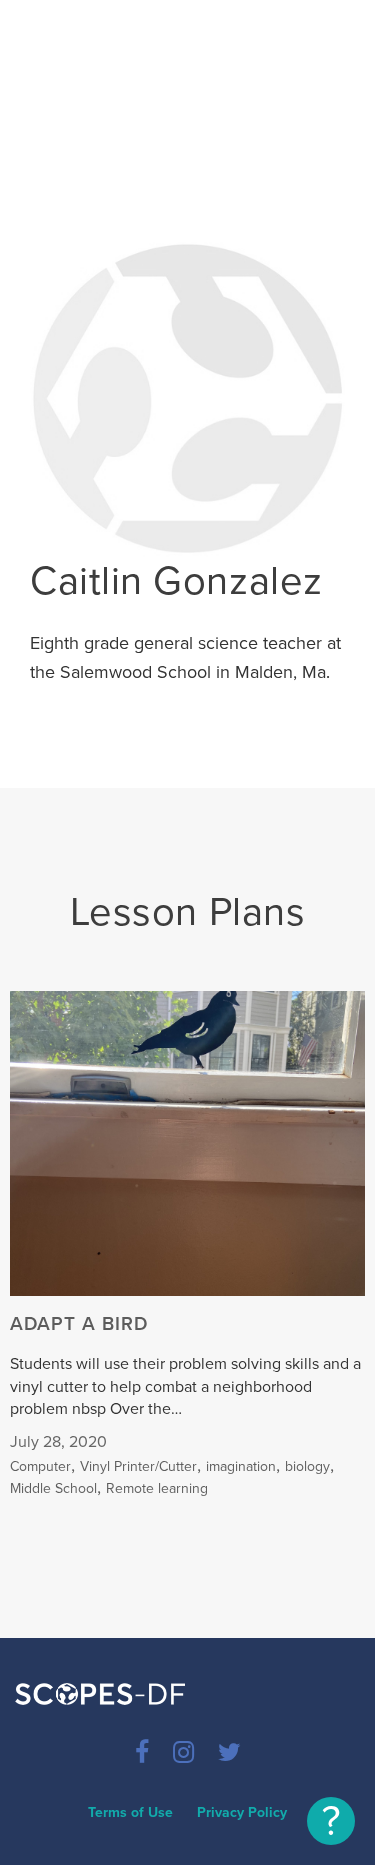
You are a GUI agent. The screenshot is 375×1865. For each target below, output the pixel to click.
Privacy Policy (242, 1812)
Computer (40, 1466)
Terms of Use (130, 1812)
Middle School (53, 1488)
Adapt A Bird (79, 1324)
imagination (241, 1466)
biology (307, 1466)
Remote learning (157, 1488)
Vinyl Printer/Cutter (138, 1466)
